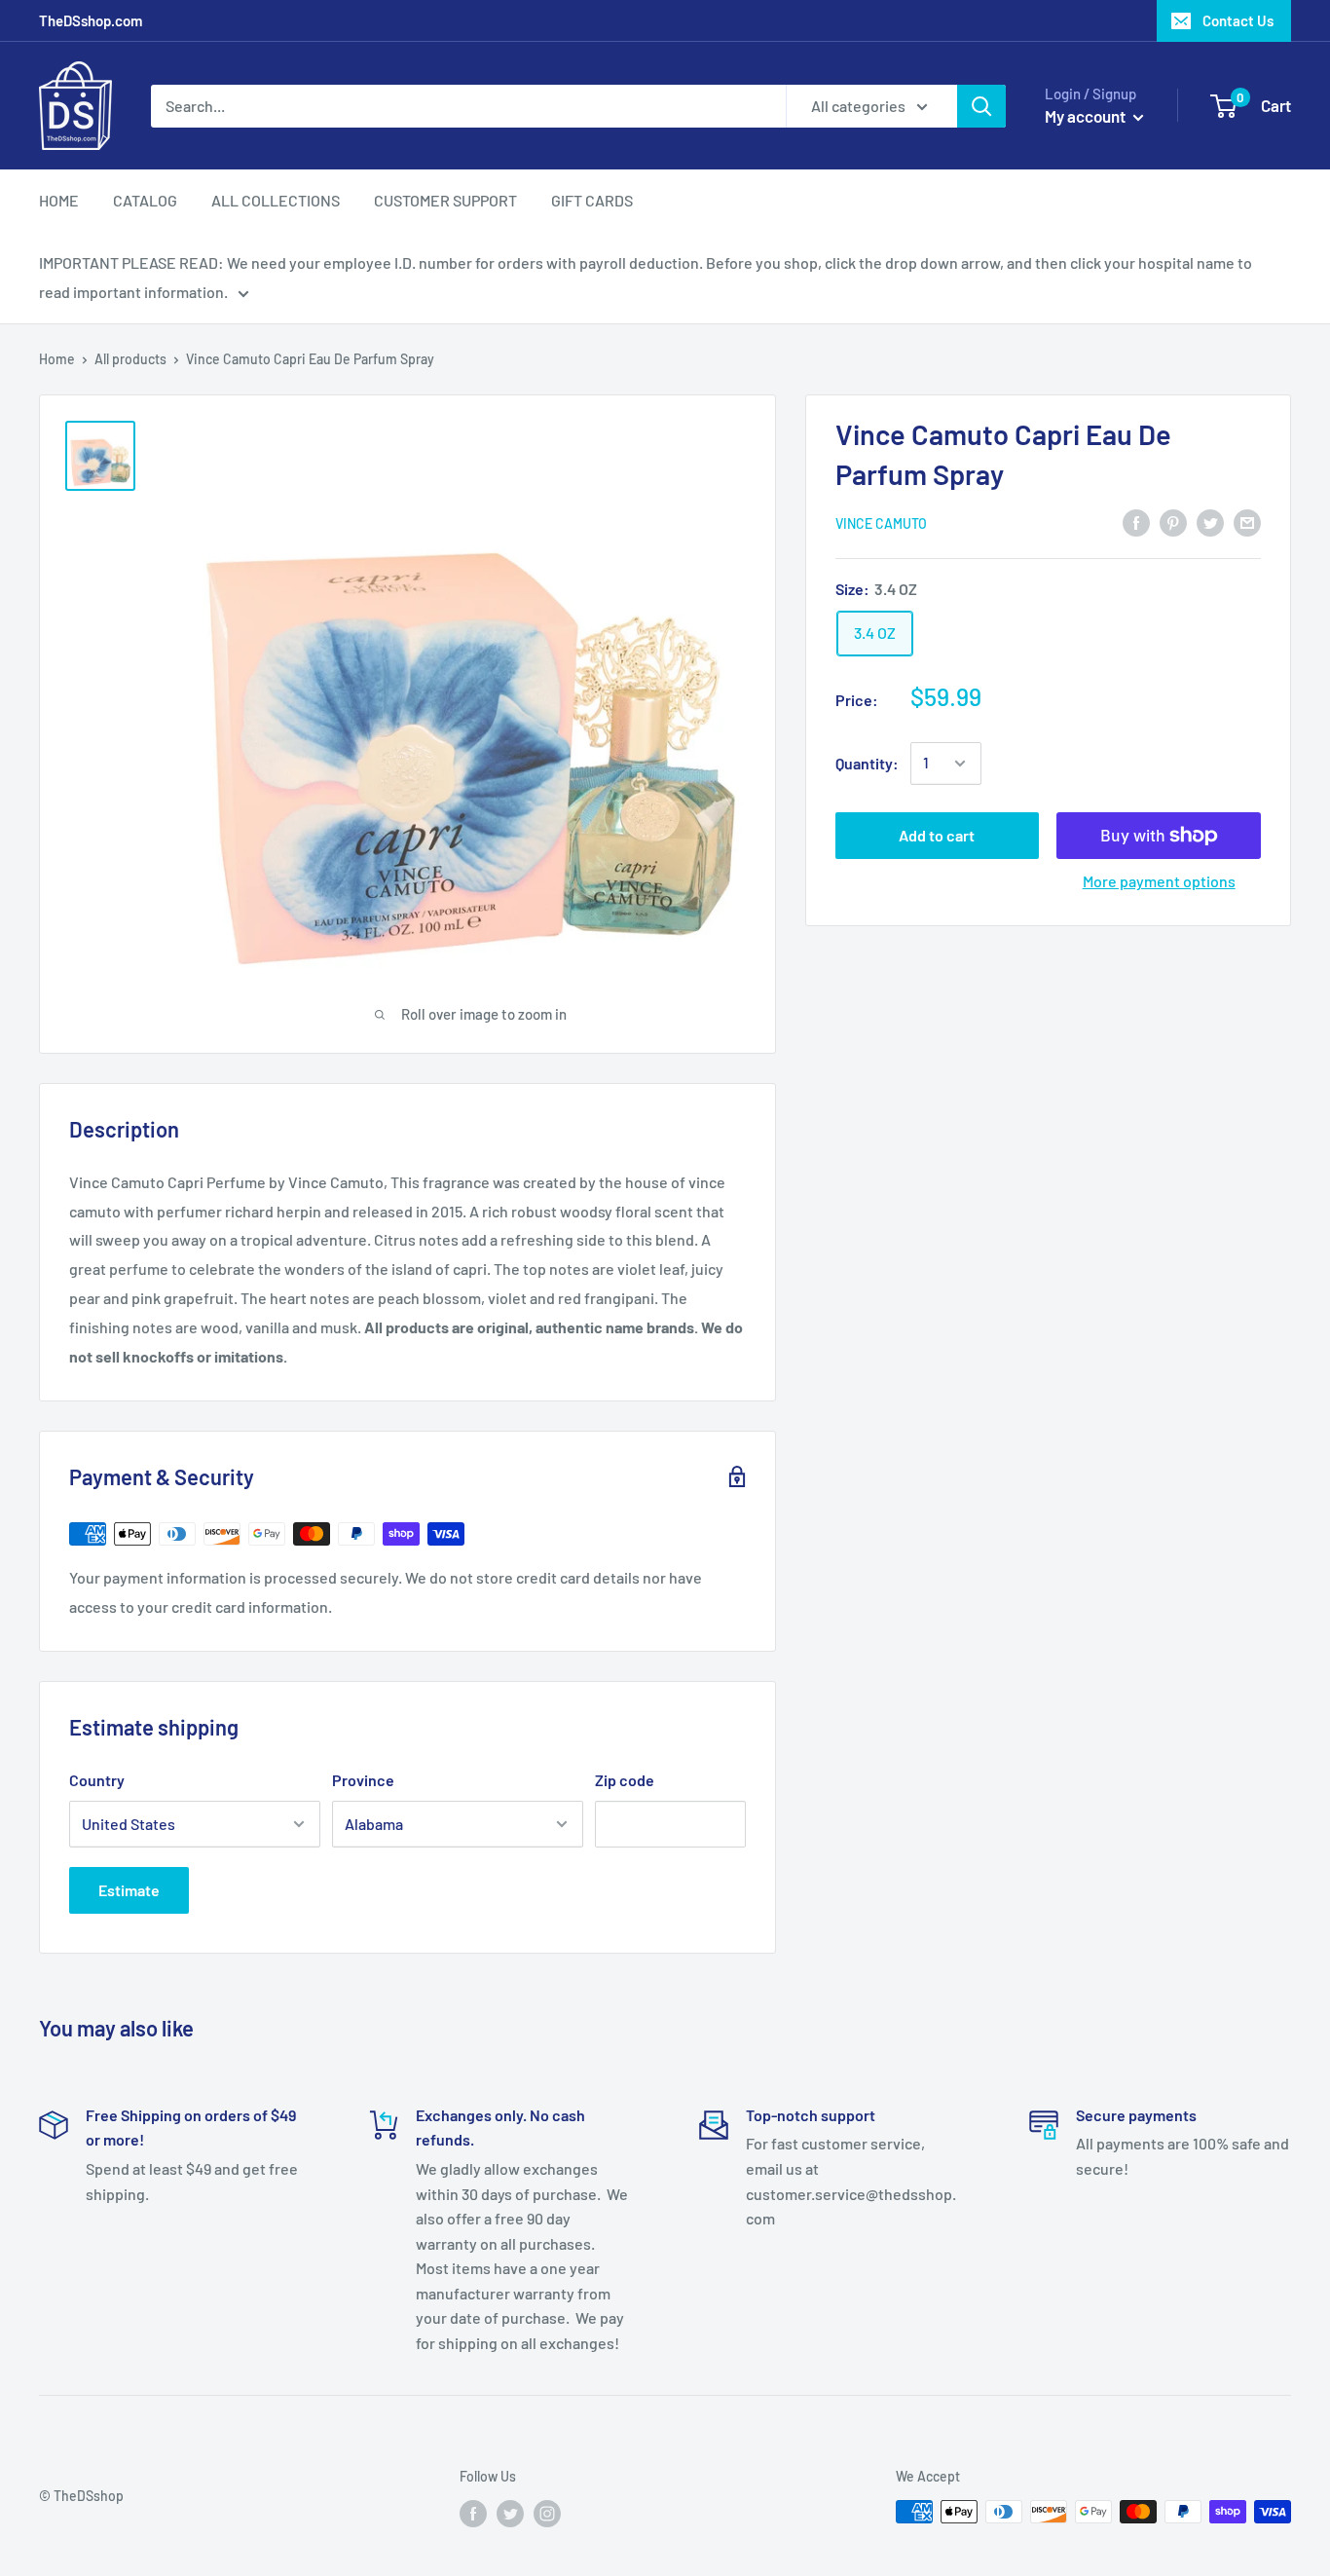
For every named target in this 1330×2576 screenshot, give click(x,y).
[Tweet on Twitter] (1210, 522)
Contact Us (1238, 20)
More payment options (1159, 881)
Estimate (129, 1890)
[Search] (981, 106)
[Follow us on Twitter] (510, 2514)
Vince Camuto (881, 523)
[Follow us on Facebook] (473, 2514)
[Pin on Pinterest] (1173, 522)
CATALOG (145, 200)
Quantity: (867, 763)
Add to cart (937, 835)
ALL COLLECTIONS (276, 200)
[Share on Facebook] (1136, 522)
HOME (59, 200)
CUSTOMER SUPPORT (445, 200)
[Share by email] (1247, 522)
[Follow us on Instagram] (547, 2514)
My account (1087, 116)
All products (130, 359)
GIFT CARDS (592, 200)
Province (363, 1780)
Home (57, 359)
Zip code (625, 1780)
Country (97, 1780)
